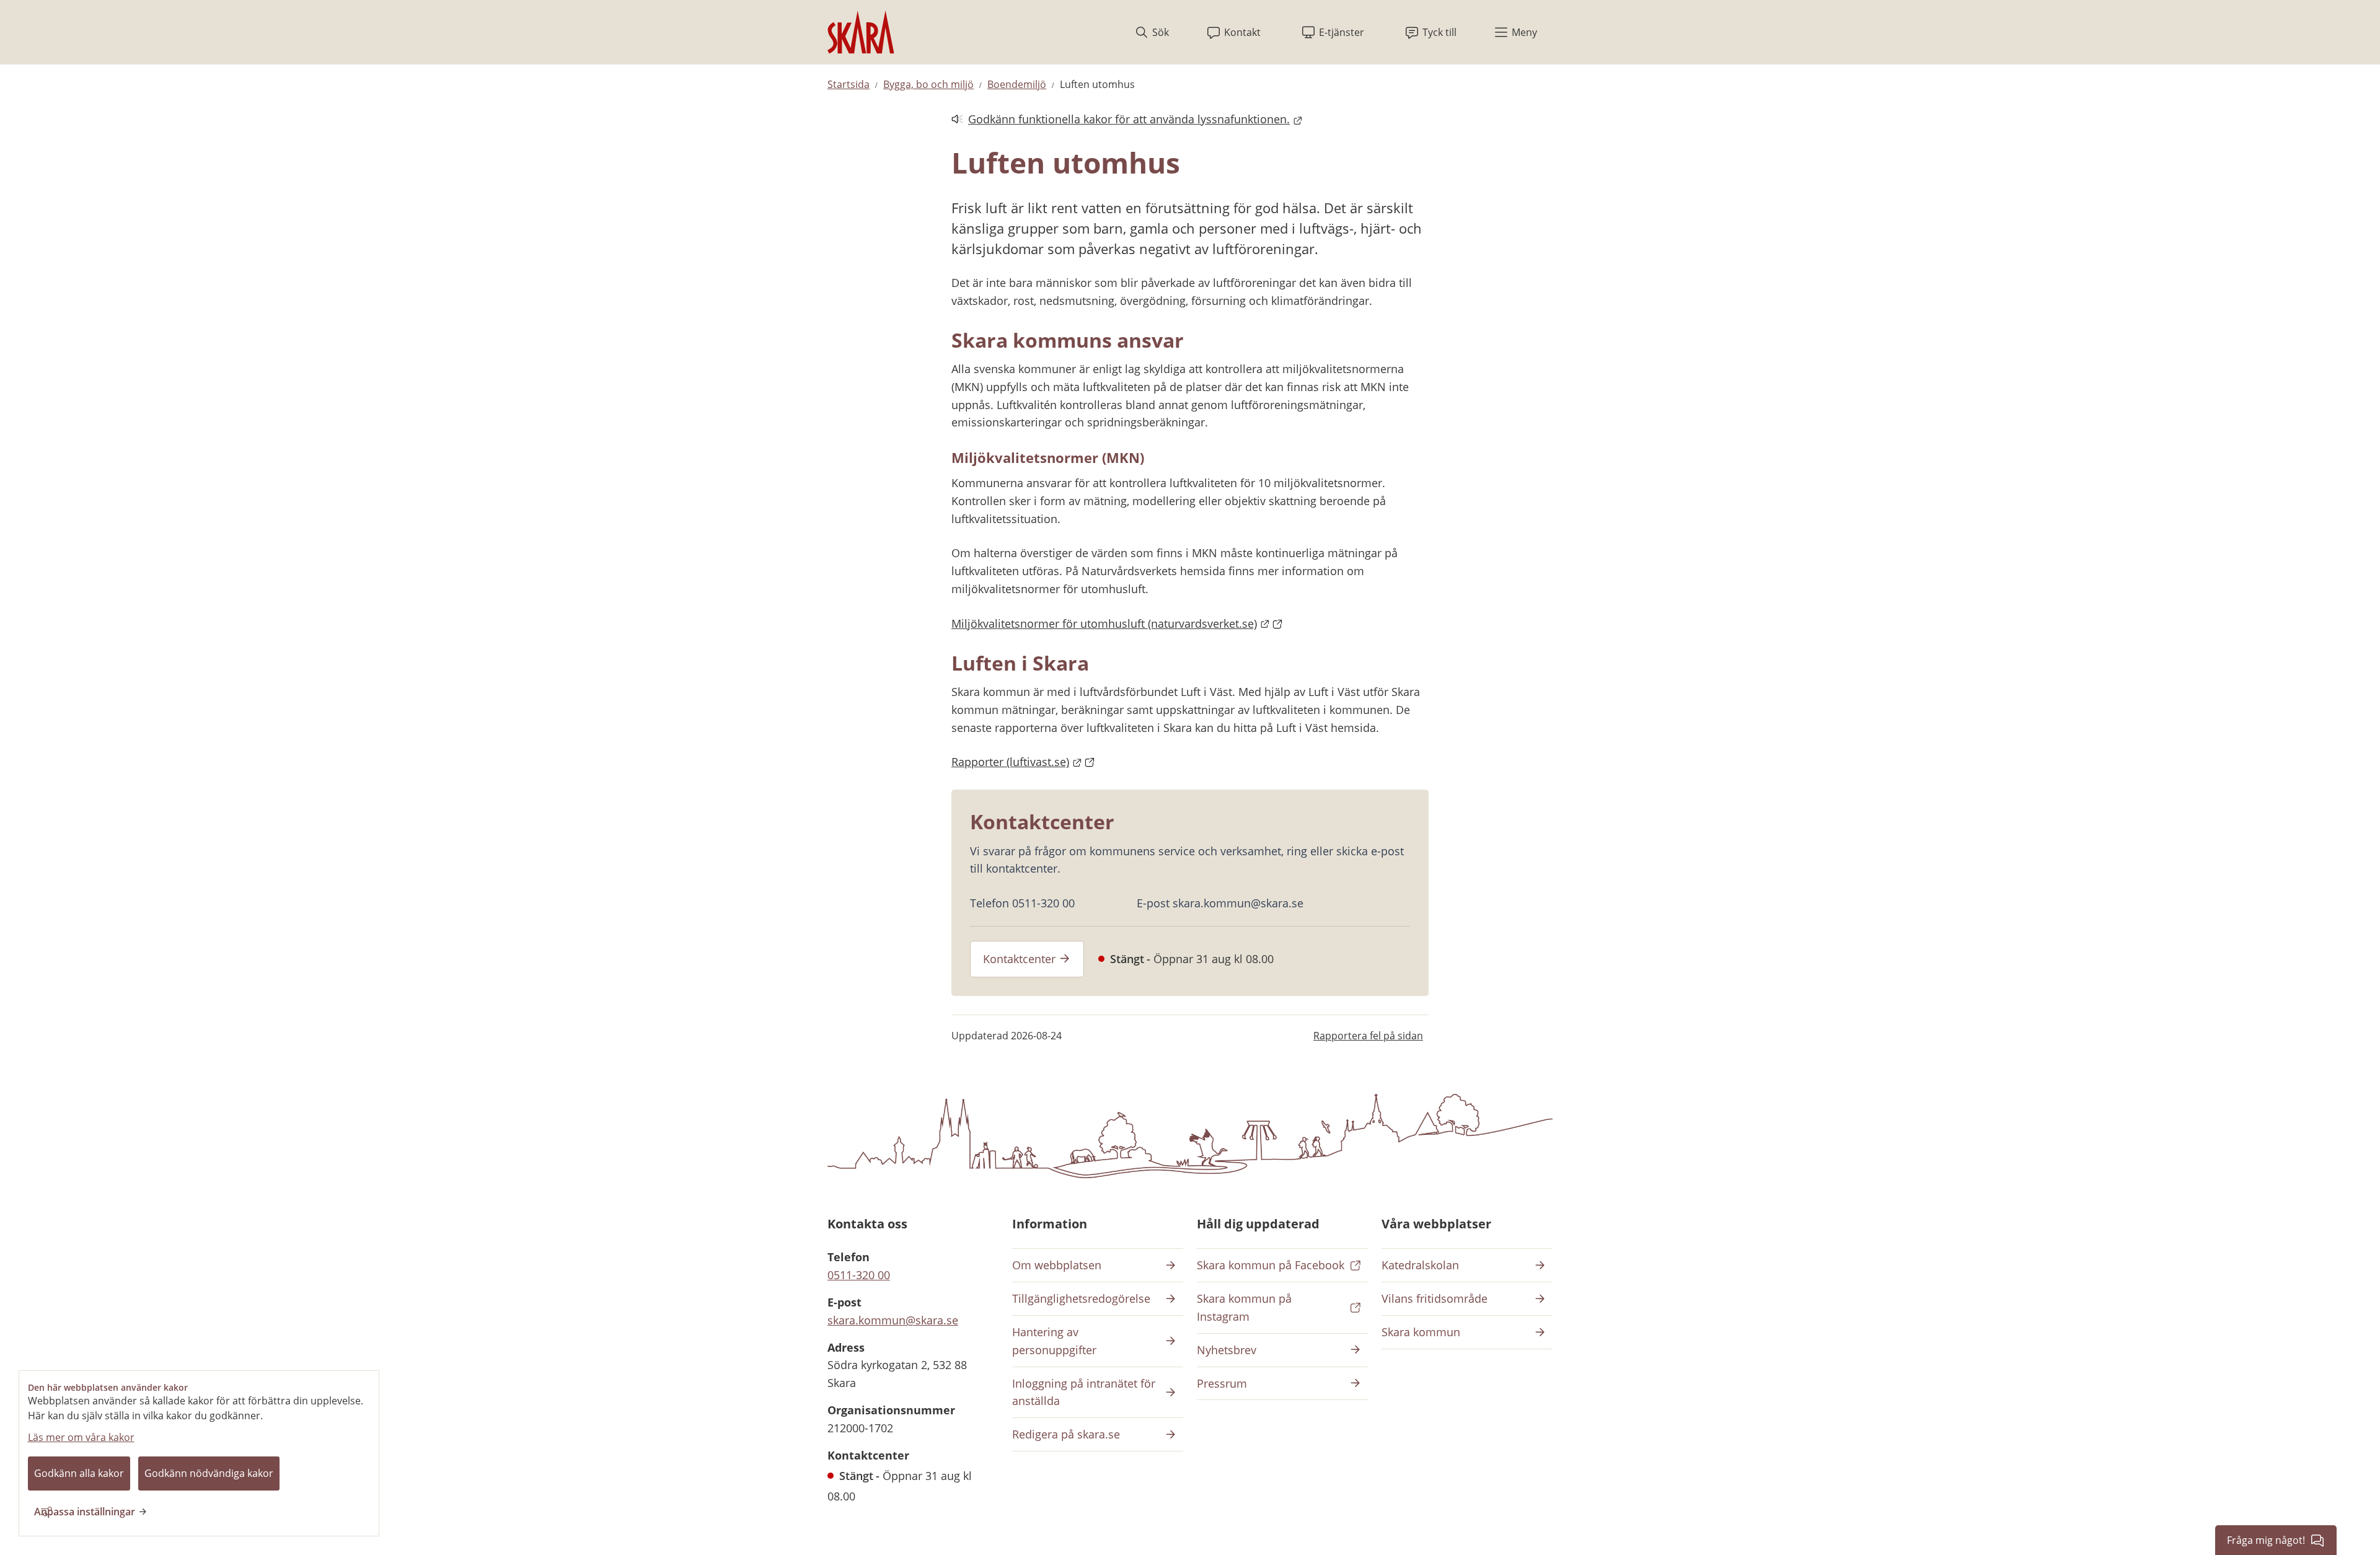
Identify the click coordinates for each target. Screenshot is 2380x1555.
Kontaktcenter (1019, 959)
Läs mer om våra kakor (81, 1437)
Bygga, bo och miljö (928, 84)
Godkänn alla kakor (79, 1473)
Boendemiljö (1017, 84)
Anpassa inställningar (85, 1512)
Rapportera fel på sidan (1368, 1036)
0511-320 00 (859, 1275)
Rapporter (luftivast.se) (1023, 762)
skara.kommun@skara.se (893, 1320)
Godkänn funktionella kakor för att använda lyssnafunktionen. (1121, 120)
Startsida (848, 84)
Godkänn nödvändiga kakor (209, 1473)
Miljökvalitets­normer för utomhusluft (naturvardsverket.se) (1117, 623)
